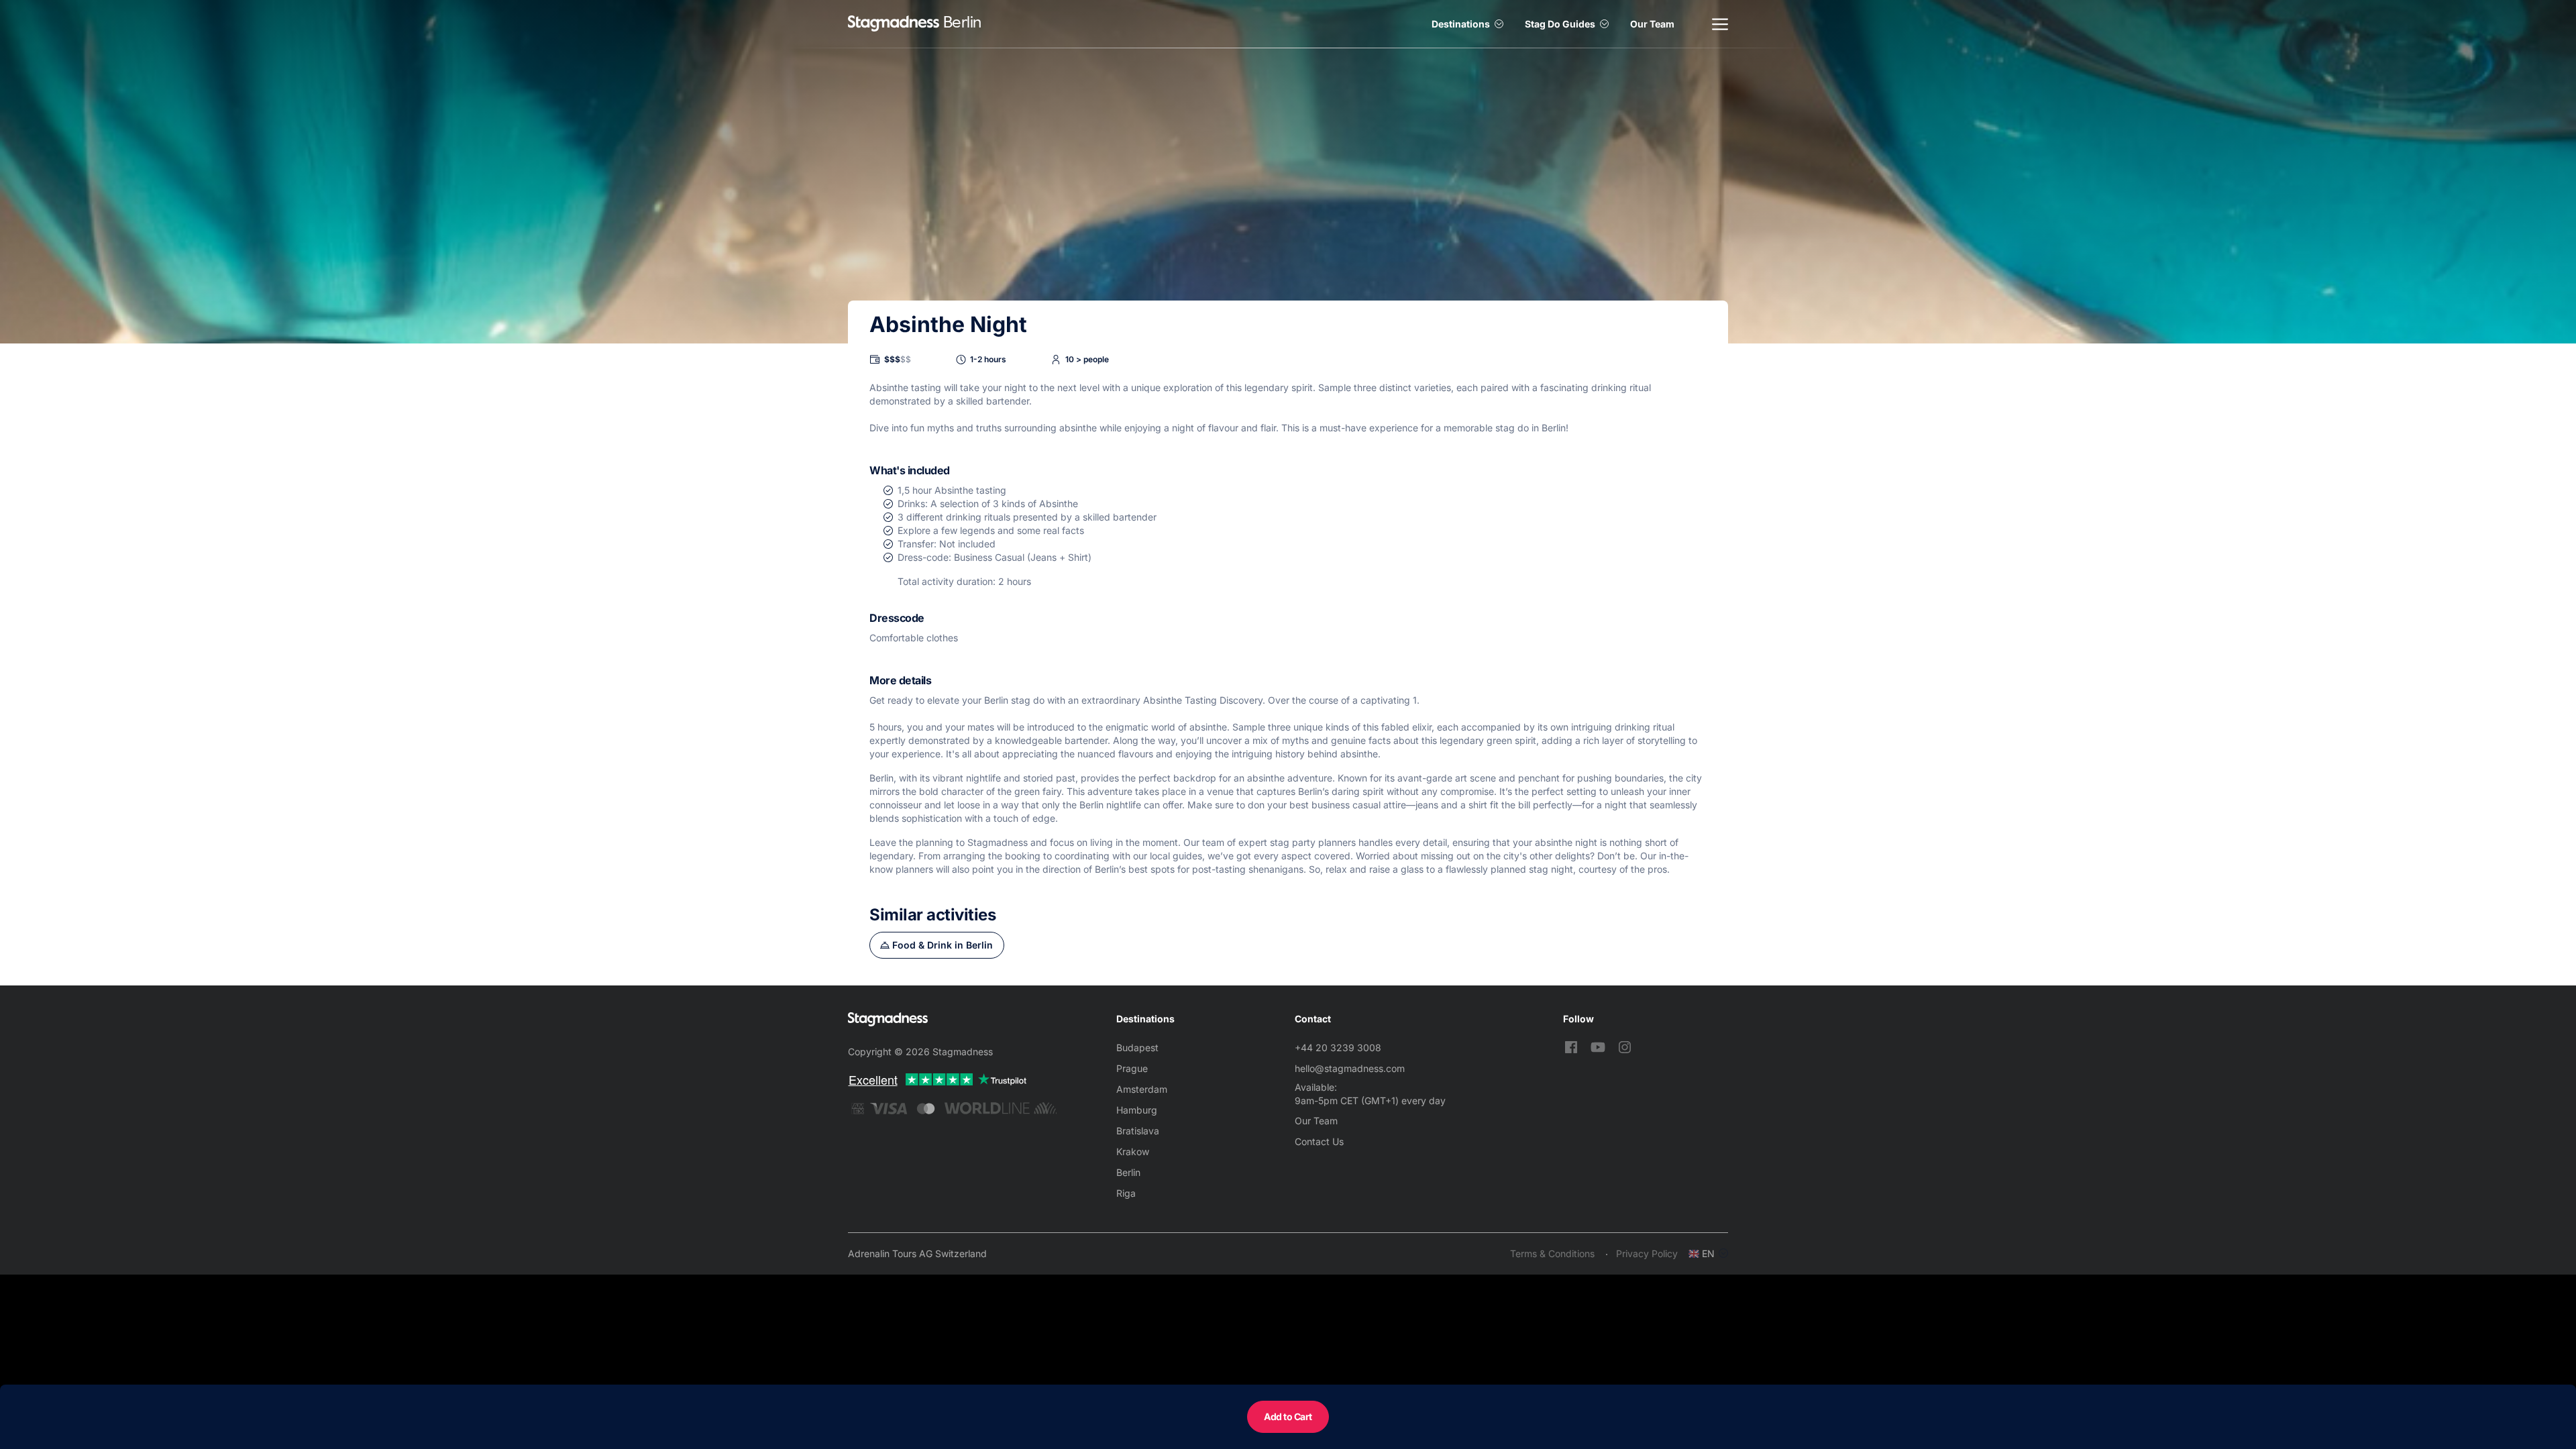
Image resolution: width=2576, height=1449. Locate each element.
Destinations (1461, 24)
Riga (1126, 1193)
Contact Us (1319, 1141)
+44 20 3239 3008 (1338, 1048)
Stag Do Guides (1560, 24)
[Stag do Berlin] (894, 24)
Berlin (1128, 1172)
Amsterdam (1142, 1089)
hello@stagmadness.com (1350, 1068)
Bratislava (1138, 1131)
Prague (1132, 1068)
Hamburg (1137, 1110)
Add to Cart (1288, 1416)
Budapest (1137, 1048)
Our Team (1652, 24)
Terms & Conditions (1552, 1253)
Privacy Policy (1647, 1253)
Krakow (1133, 1151)
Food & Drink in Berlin (943, 945)
